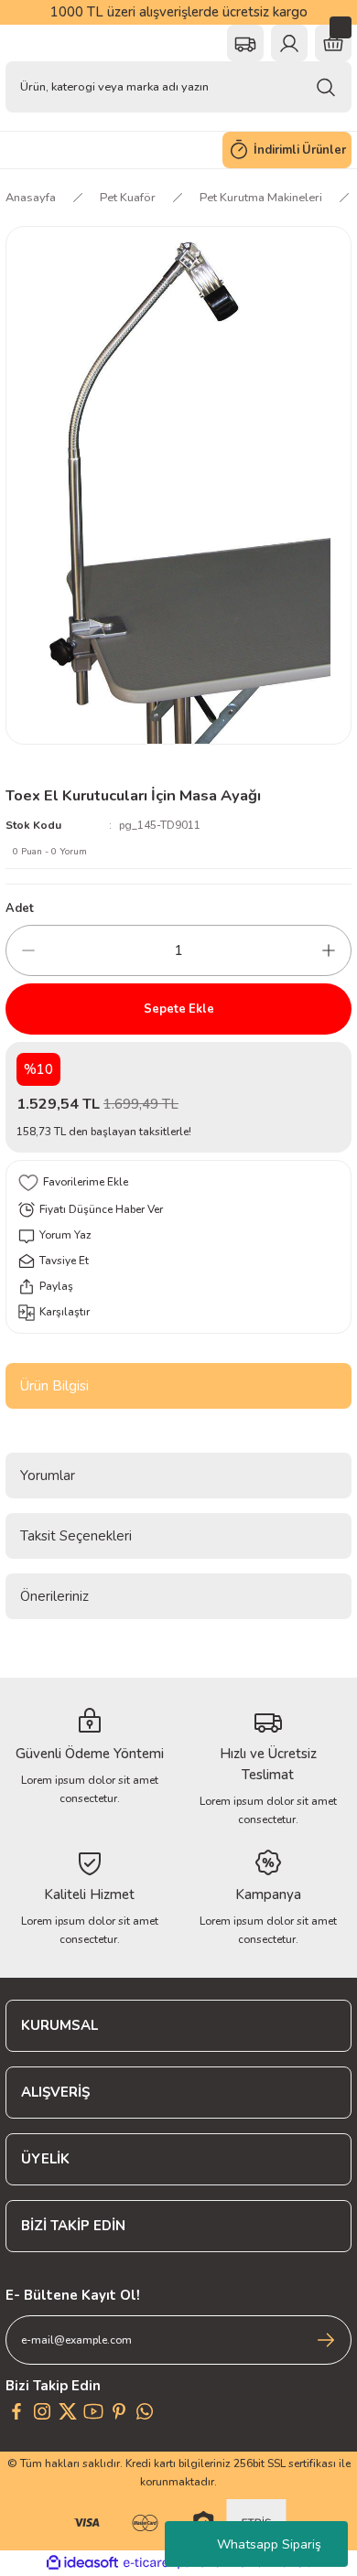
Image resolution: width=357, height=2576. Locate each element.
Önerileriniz (54, 1596)
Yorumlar (48, 1476)
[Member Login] (289, 43)
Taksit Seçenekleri (76, 1536)
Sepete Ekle (179, 1009)
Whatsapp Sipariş (269, 2544)
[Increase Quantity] (329, 950)
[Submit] (326, 2340)
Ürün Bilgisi (54, 1386)
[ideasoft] (82, 2563)
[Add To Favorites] (178, 1183)
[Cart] (333, 43)
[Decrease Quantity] (28, 950)
